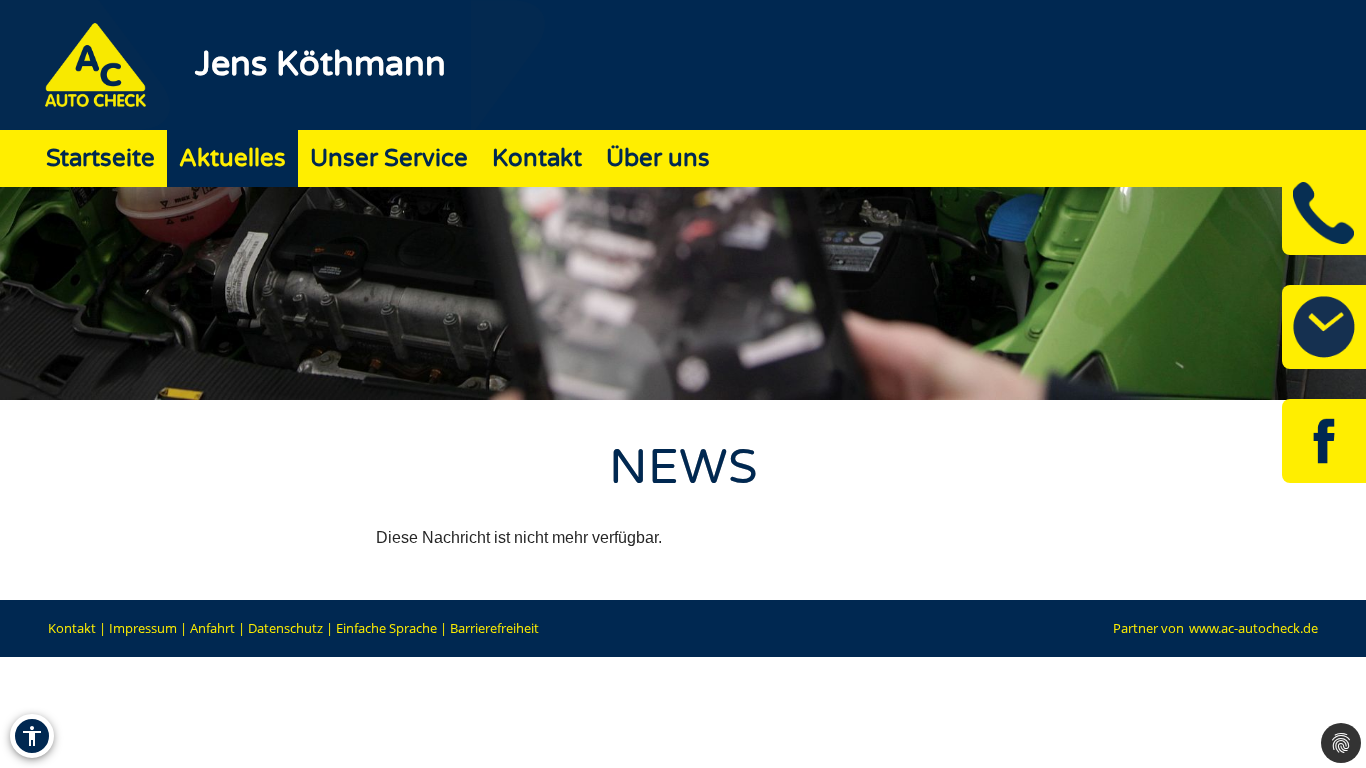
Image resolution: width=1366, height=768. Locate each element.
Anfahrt (212, 628)
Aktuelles (232, 158)
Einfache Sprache (386, 628)
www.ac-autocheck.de (1253, 628)
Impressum (143, 628)
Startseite (100, 158)
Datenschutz (285, 628)
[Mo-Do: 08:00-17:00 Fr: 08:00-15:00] (1324, 327)
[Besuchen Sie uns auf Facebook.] (1324, 441)
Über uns (658, 158)
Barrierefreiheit (494, 628)
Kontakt (537, 158)
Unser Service (389, 158)
